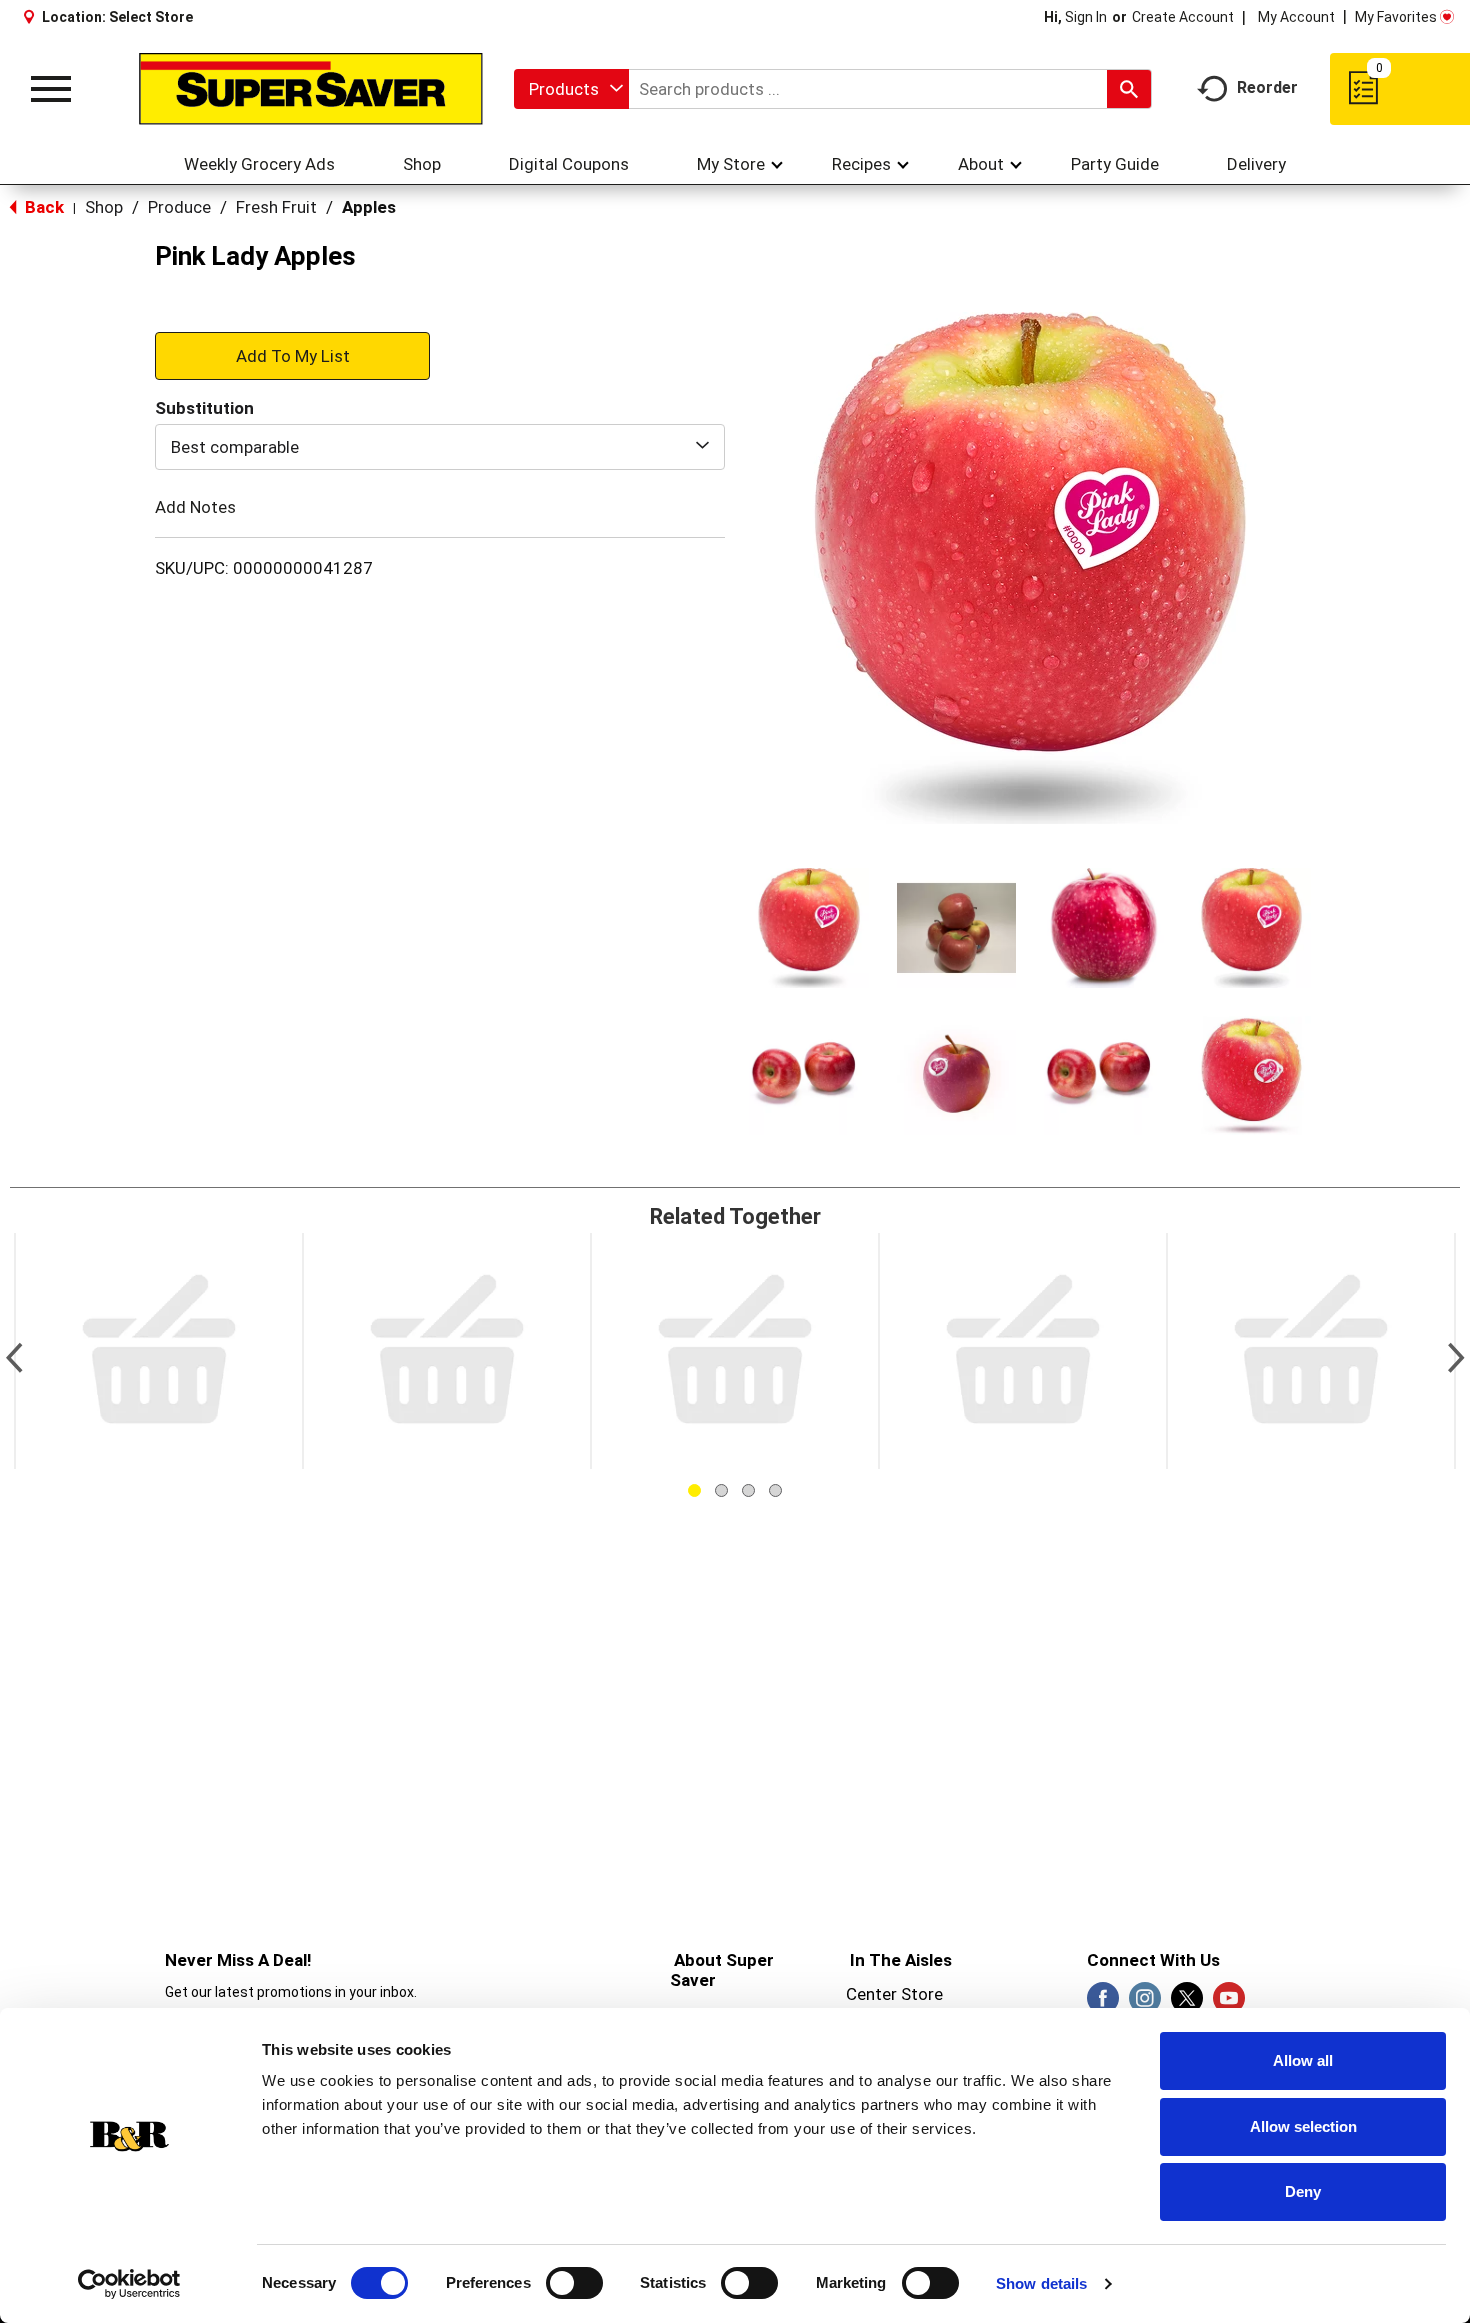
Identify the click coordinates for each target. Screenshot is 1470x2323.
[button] (809, 928)
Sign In (1086, 17)
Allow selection (1303, 2126)
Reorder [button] (1267, 87)
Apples (369, 207)
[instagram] (1145, 2004)
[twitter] (1187, 2004)
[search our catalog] (1129, 89)
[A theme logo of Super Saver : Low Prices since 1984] (311, 89)
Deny (1303, 2191)
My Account (1296, 17)
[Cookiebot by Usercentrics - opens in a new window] (129, 2284)
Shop (104, 207)
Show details (1041, 2283)
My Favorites (1396, 17)
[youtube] (1229, 2004)
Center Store (894, 1994)
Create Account (1183, 17)
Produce (179, 207)
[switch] (574, 2283)
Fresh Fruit (276, 207)
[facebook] (1103, 2004)
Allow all (1303, 2060)
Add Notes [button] (195, 507)
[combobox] (571, 89)
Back (42, 207)
